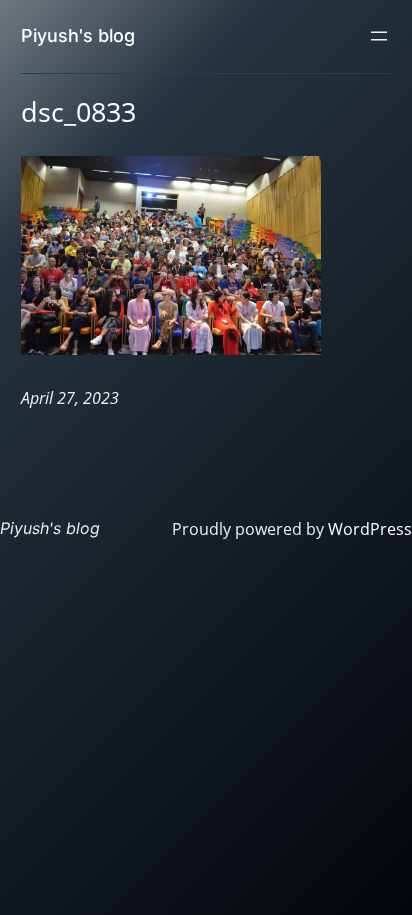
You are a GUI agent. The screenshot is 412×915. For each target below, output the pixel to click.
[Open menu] (379, 36)
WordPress (370, 529)
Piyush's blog (78, 35)
